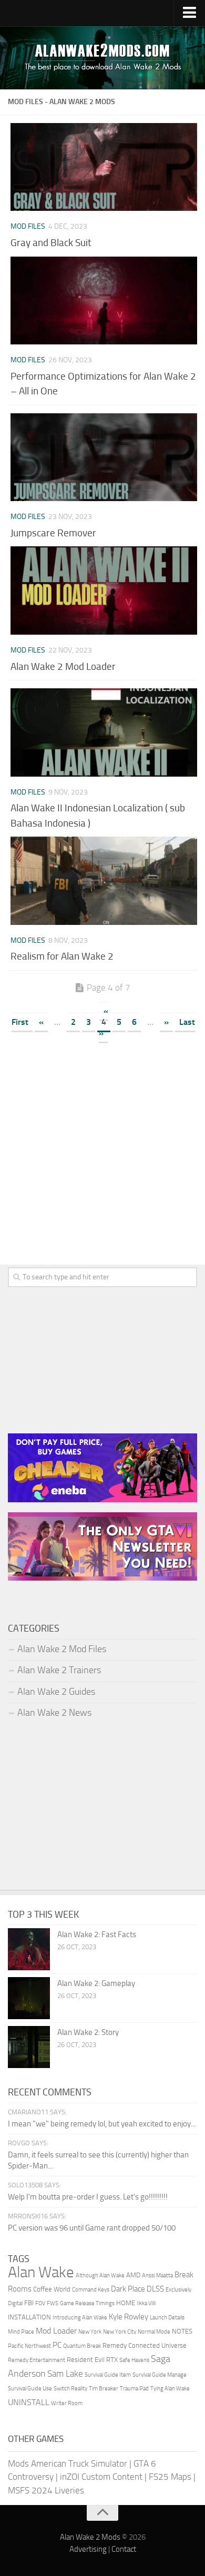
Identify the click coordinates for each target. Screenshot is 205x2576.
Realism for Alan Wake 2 (62, 956)
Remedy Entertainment (37, 2360)
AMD (133, 2275)
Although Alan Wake (100, 2275)
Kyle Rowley (129, 2317)
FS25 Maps (170, 2477)
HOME (126, 2303)
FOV (40, 2303)
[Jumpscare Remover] (104, 457)
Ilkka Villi (146, 2303)
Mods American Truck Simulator (68, 2463)
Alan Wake (41, 2272)
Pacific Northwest (29, 2346)
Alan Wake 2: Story (88, 2032)
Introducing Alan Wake (80, 2318)
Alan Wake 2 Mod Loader (63, 666)
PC (57, 2345)
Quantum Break (82, 2346)
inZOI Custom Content (101, 2477)
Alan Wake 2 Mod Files (62, 1649)
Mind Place (21, 2332)
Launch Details (167, 2318)
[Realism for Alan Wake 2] (104, 880)
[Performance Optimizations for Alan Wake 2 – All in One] (104, 301)
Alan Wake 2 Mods (90, 2537)
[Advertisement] (102, 1159)
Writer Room (67, 2403)
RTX (112, 2360)
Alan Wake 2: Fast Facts (97, 1934)
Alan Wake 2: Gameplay (96, 1983)
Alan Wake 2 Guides (56, 1692)
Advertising (88, 2549)
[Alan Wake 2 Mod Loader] (104, 590)
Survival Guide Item (108, 2375)
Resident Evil (86, 2360)
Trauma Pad (134, 2389)
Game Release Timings (87, 2303)
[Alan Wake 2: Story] (29, 2047)
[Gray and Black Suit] (104, 167)
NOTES (182, 2331)
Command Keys (91, 2290)
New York (90, 2332)
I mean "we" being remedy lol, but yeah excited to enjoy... (102, 2124)
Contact (124, 2549)
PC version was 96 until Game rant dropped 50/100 (92, 2228)
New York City (120, 2332)
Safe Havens (134, 2360)
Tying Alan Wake (170, 2389)
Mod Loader (56, 2331)
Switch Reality (70, 2389)
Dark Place (128, 2289)
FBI (29, 2303)
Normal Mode (154, 2332)
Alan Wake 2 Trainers (59, 1670)
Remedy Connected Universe (145, 2345)
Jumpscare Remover (53, 533)
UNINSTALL (29, 2402)
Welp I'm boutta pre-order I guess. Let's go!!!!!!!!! (88, 2197)
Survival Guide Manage (160, 2375)
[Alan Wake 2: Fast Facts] (29, 1949)
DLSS (155, 2289)
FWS (53, 2303)
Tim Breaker (104, 2389)
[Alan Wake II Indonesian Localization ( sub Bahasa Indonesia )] (104, 732)
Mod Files (28, 226)
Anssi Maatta (157, 2275)
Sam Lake (65, 2374)
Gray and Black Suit (51, 243)
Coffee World (52, 2289)
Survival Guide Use (30, 2389)
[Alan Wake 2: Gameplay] (29, 1998)
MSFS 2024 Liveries (46, 2490)
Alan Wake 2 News (54, 1713)
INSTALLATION (29, 2317)
